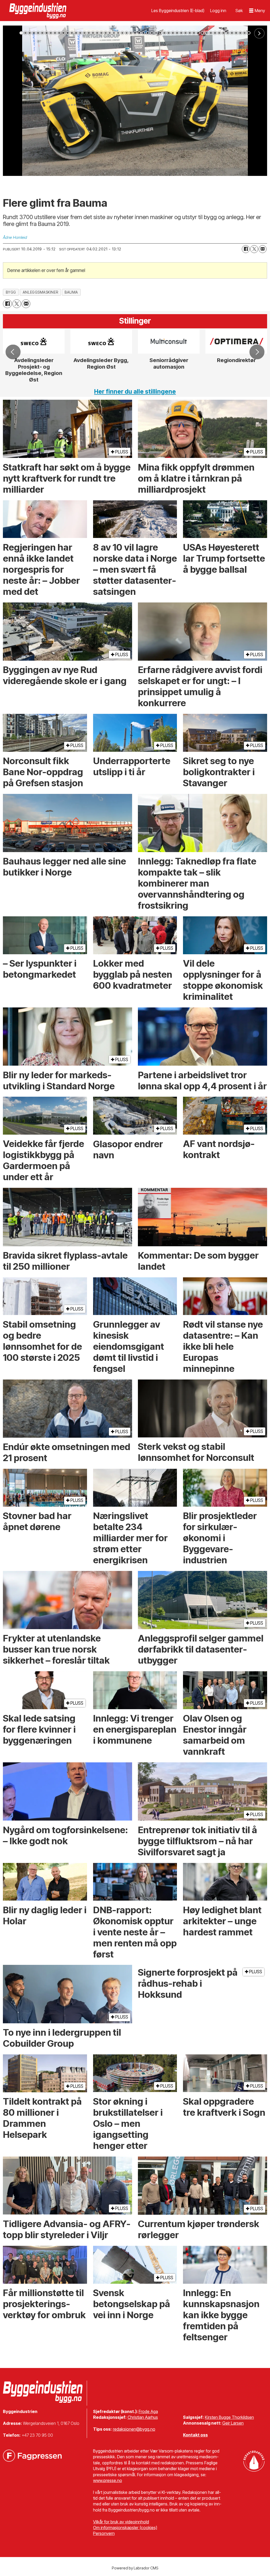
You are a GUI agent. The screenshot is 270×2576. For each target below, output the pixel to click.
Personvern (104, 2533)
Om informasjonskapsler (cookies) (125, 2528)
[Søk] (239, 11)
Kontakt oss (195, 2435)
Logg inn (218, 11)
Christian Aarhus (143, 2417)
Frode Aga (148, 2411)
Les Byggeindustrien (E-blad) (178, 11)
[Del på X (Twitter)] (254, 249)
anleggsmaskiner (40, 292)
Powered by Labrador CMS (135, 2568)
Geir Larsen (233, 2423)
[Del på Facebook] (246, 249)
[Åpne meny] (257, 11)
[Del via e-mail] (263, 249)
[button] (13, 352)
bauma (71, 292)
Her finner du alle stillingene (135, 392)
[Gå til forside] (38, 11)
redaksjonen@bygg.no (134, 2429)
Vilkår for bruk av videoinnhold (121, 2522)
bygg (11, 292)
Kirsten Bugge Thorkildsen (229, 2417)
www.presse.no (108, 2480)
